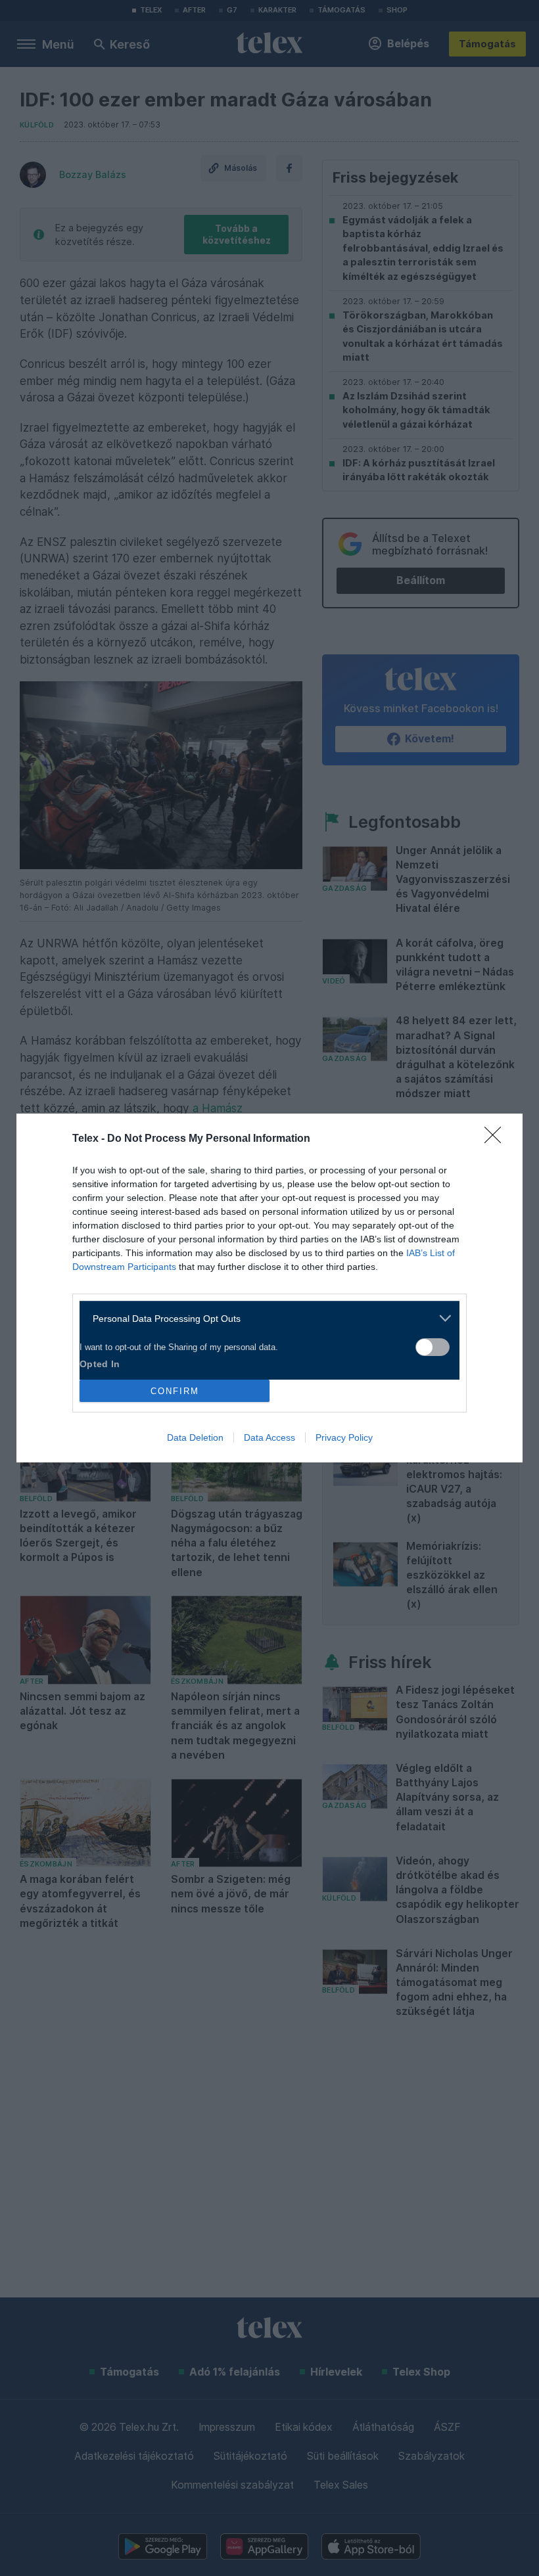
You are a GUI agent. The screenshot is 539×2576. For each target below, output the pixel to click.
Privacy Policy (344, 1437)
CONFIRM (175, 1391)
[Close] (497, 1139)
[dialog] (269, 1288)
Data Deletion (195, 1437)
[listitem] (265, 1318)
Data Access (269, 1437)
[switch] (433, 1347)
